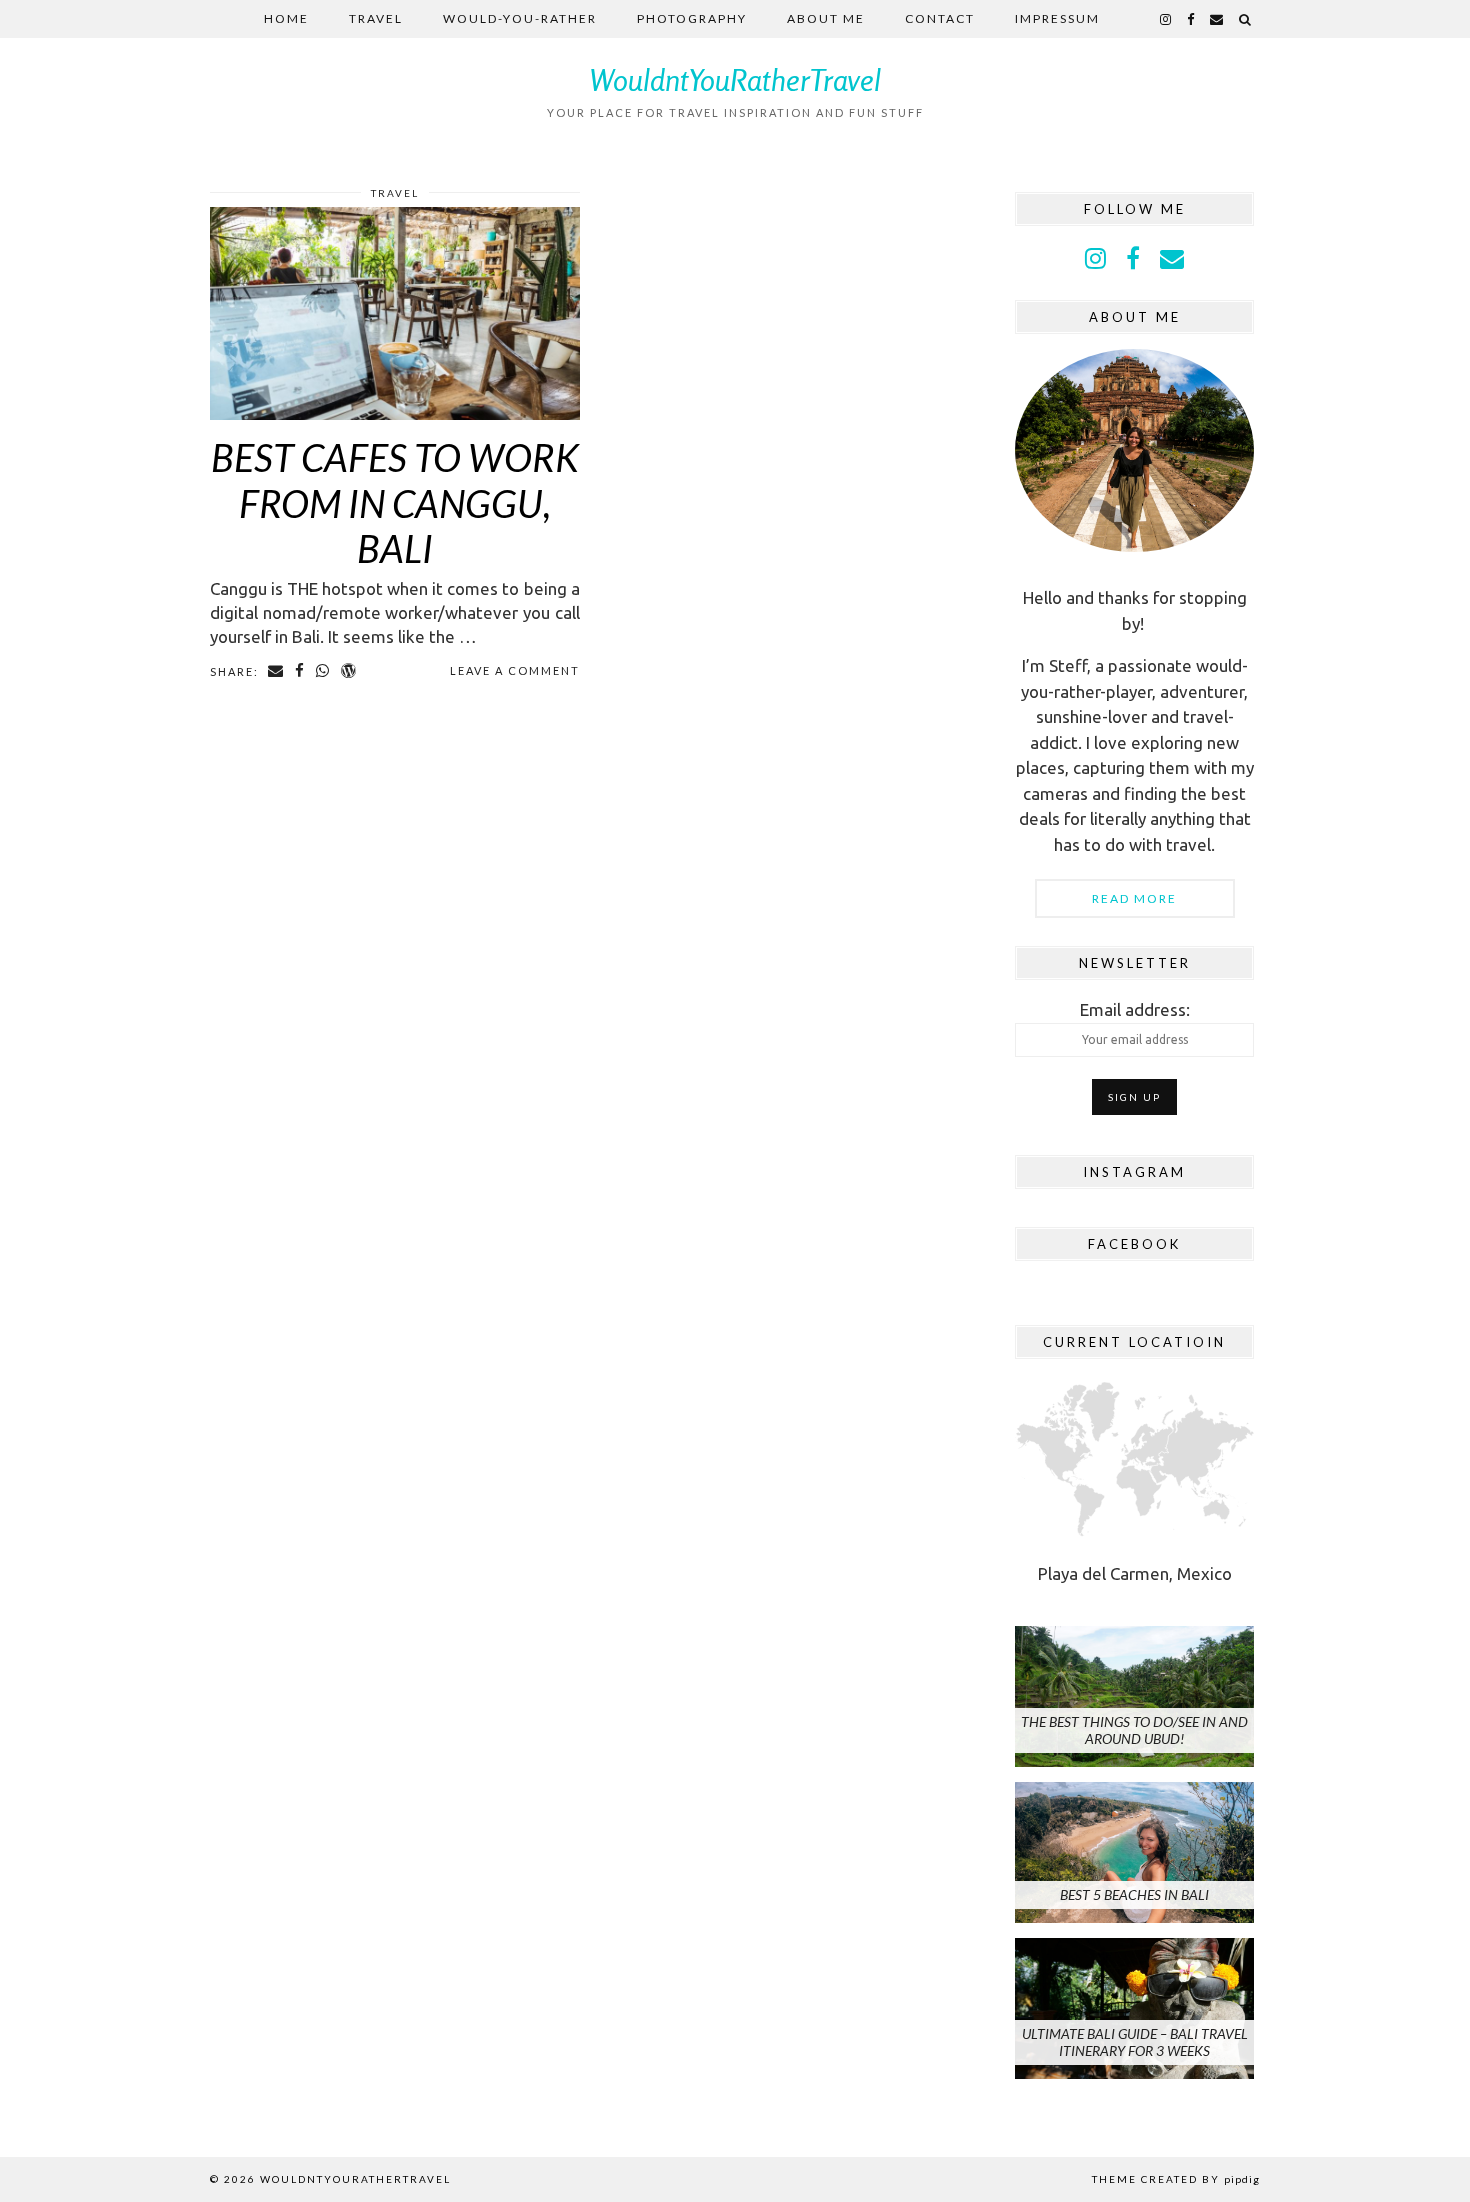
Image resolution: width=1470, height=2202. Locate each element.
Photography (692, 18)
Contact (940, 18)
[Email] (1217, 19)
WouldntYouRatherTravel (735, 80)
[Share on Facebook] (300, 671)
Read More (1134, 898)
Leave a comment (515, 670)
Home (286, 18)
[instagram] (1166, 19)
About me (826, 18)
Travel (376, 18)
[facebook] (1191, 19)
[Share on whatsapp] (323, 671)
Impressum (1057, 18)
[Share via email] (276, 671)
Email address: (1135, 1009)
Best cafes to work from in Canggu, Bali (395, 502)
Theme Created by (1176, 2179)
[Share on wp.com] (349, 671)
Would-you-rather (520, 18)
